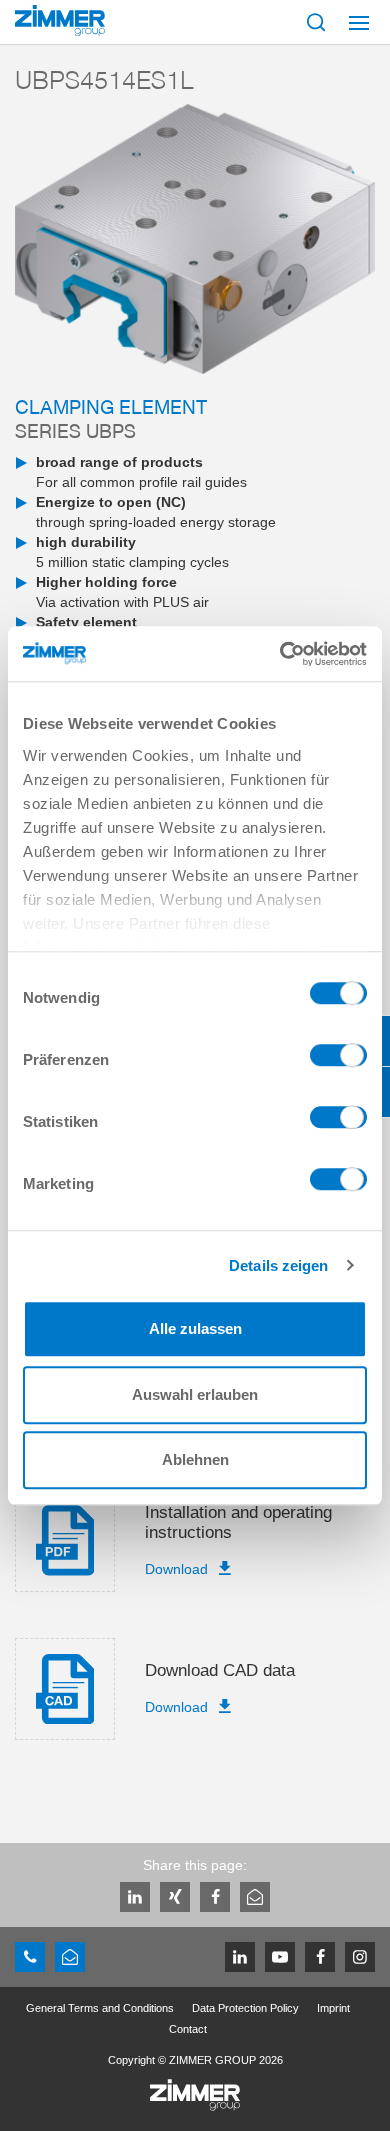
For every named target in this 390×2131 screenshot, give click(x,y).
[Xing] (175, 1897)
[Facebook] (215, 1897)
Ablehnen (195, 1459)
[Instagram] (360, 1957)
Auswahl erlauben (195, 1394)
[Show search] (316, 22)
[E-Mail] (255, 1897)
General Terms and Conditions (100, 2008)
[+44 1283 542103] (30, 1957)
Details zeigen (278, 1265)
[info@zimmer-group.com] (70, 1957)
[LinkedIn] (135, 1897)
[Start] (60, 20)
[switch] (338, 1060)
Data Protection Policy (245, 2008)
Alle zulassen (195, 1328)
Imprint (333, 2008)
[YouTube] (280, 1957)
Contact (188, 2029)
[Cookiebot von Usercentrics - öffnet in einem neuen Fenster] (280, 654)
